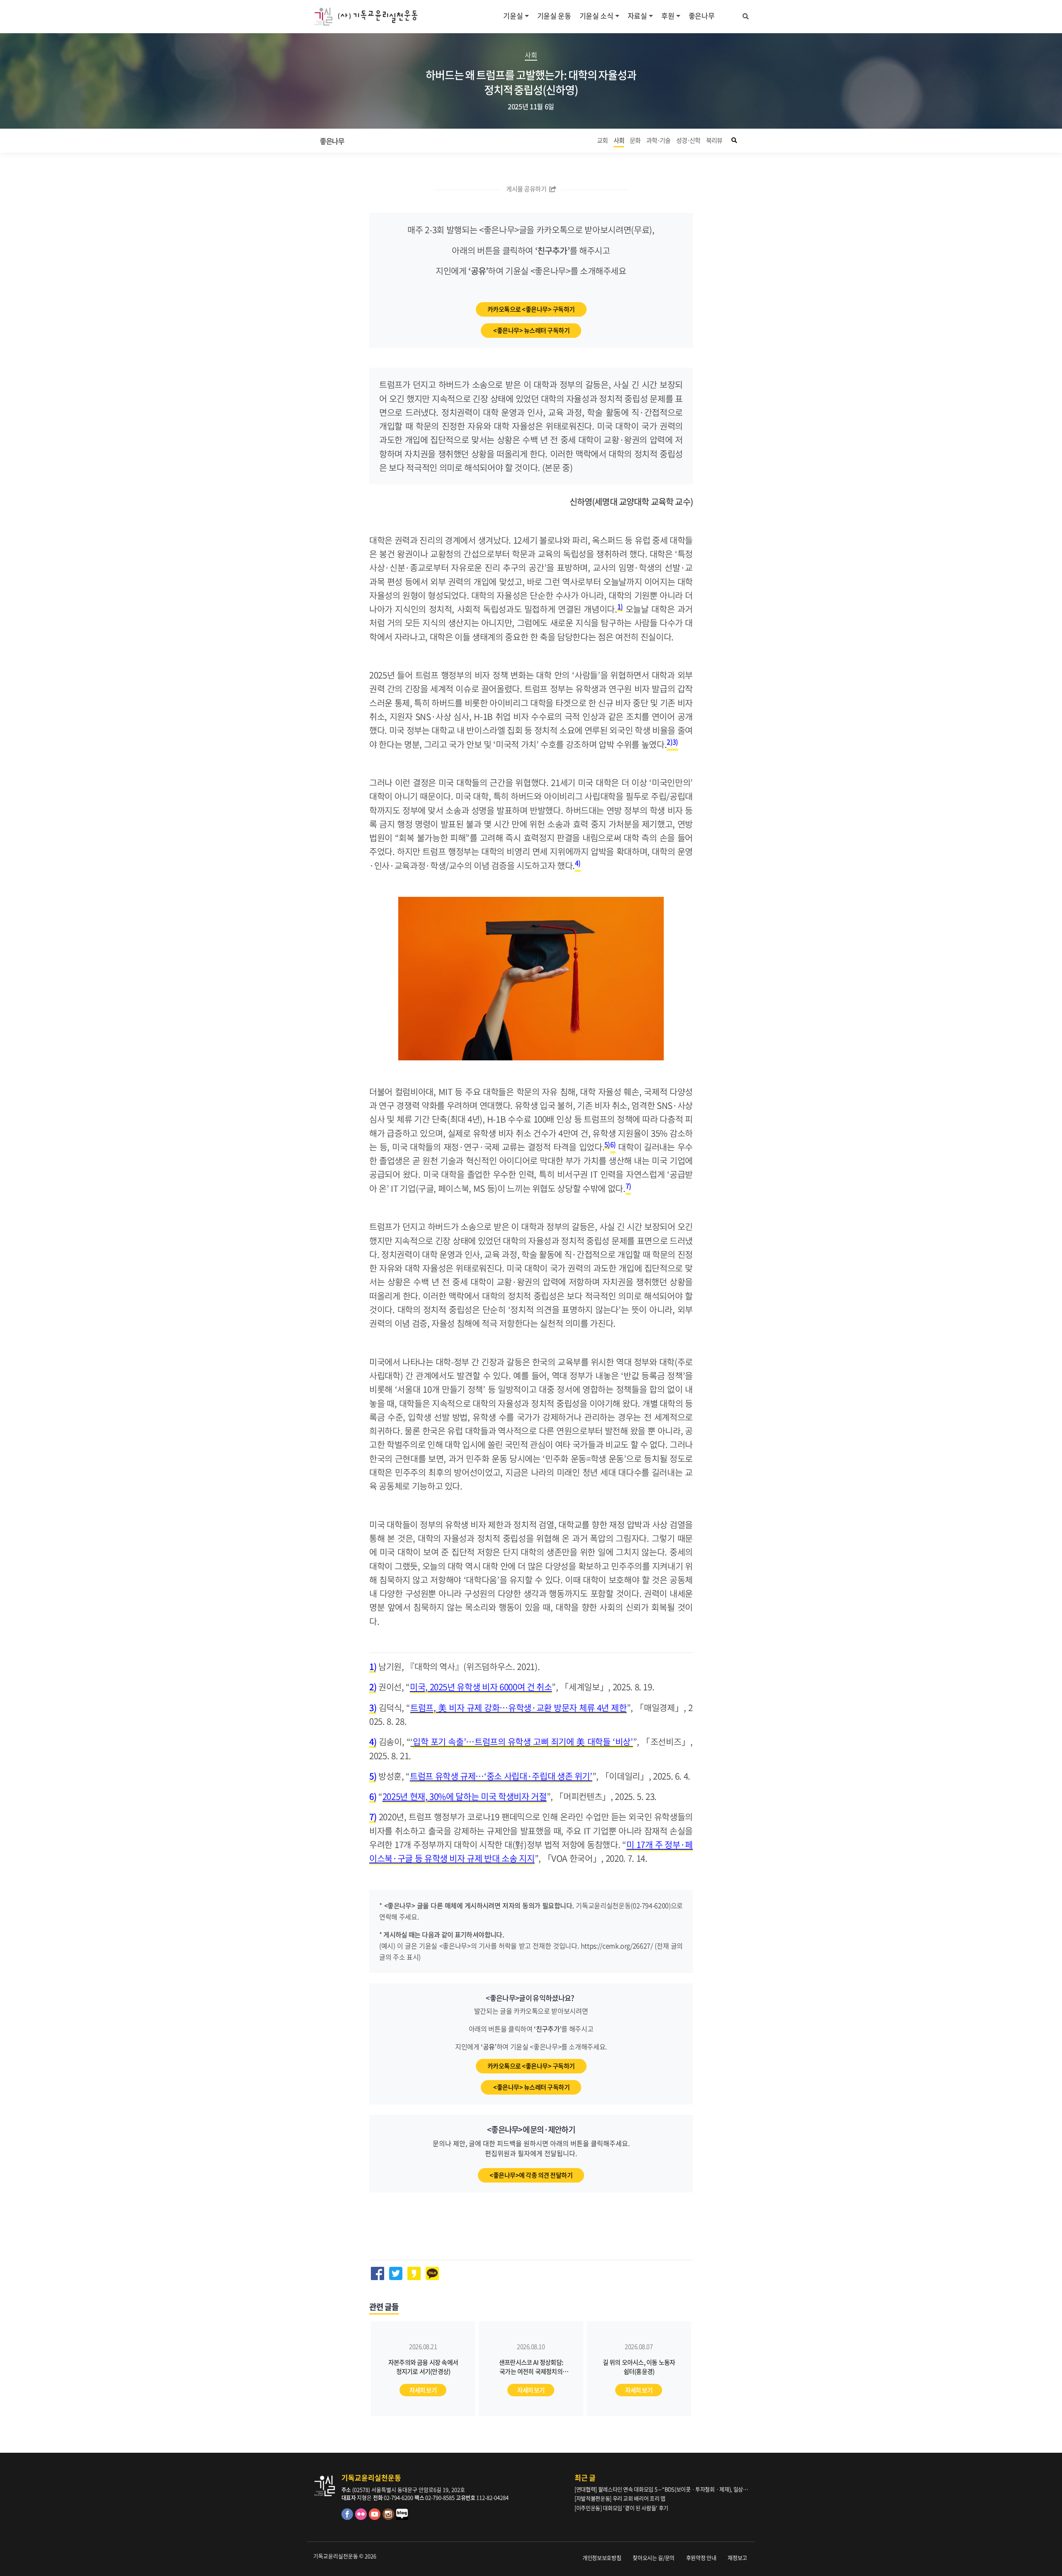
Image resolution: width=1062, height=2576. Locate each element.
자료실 (637, 16)
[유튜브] (376, 2518)
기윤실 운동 (554, 16)
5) (607, 1144)
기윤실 (513, 16)
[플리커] (362, 2518)
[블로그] (402, 2518)
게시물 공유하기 (527, 189)
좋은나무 (702, 16)
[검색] (746, 15)
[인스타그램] (389, 2518)
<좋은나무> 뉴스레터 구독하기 (531, 330)
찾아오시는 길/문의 (654, 2558)
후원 (668, 16)
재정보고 (737, 2558)
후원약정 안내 (701, 2558)
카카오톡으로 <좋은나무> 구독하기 (531, 309)
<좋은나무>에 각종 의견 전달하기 (531, 2175)
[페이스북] (348, 2518)
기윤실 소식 (597, 16)
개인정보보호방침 (602, 2558)
